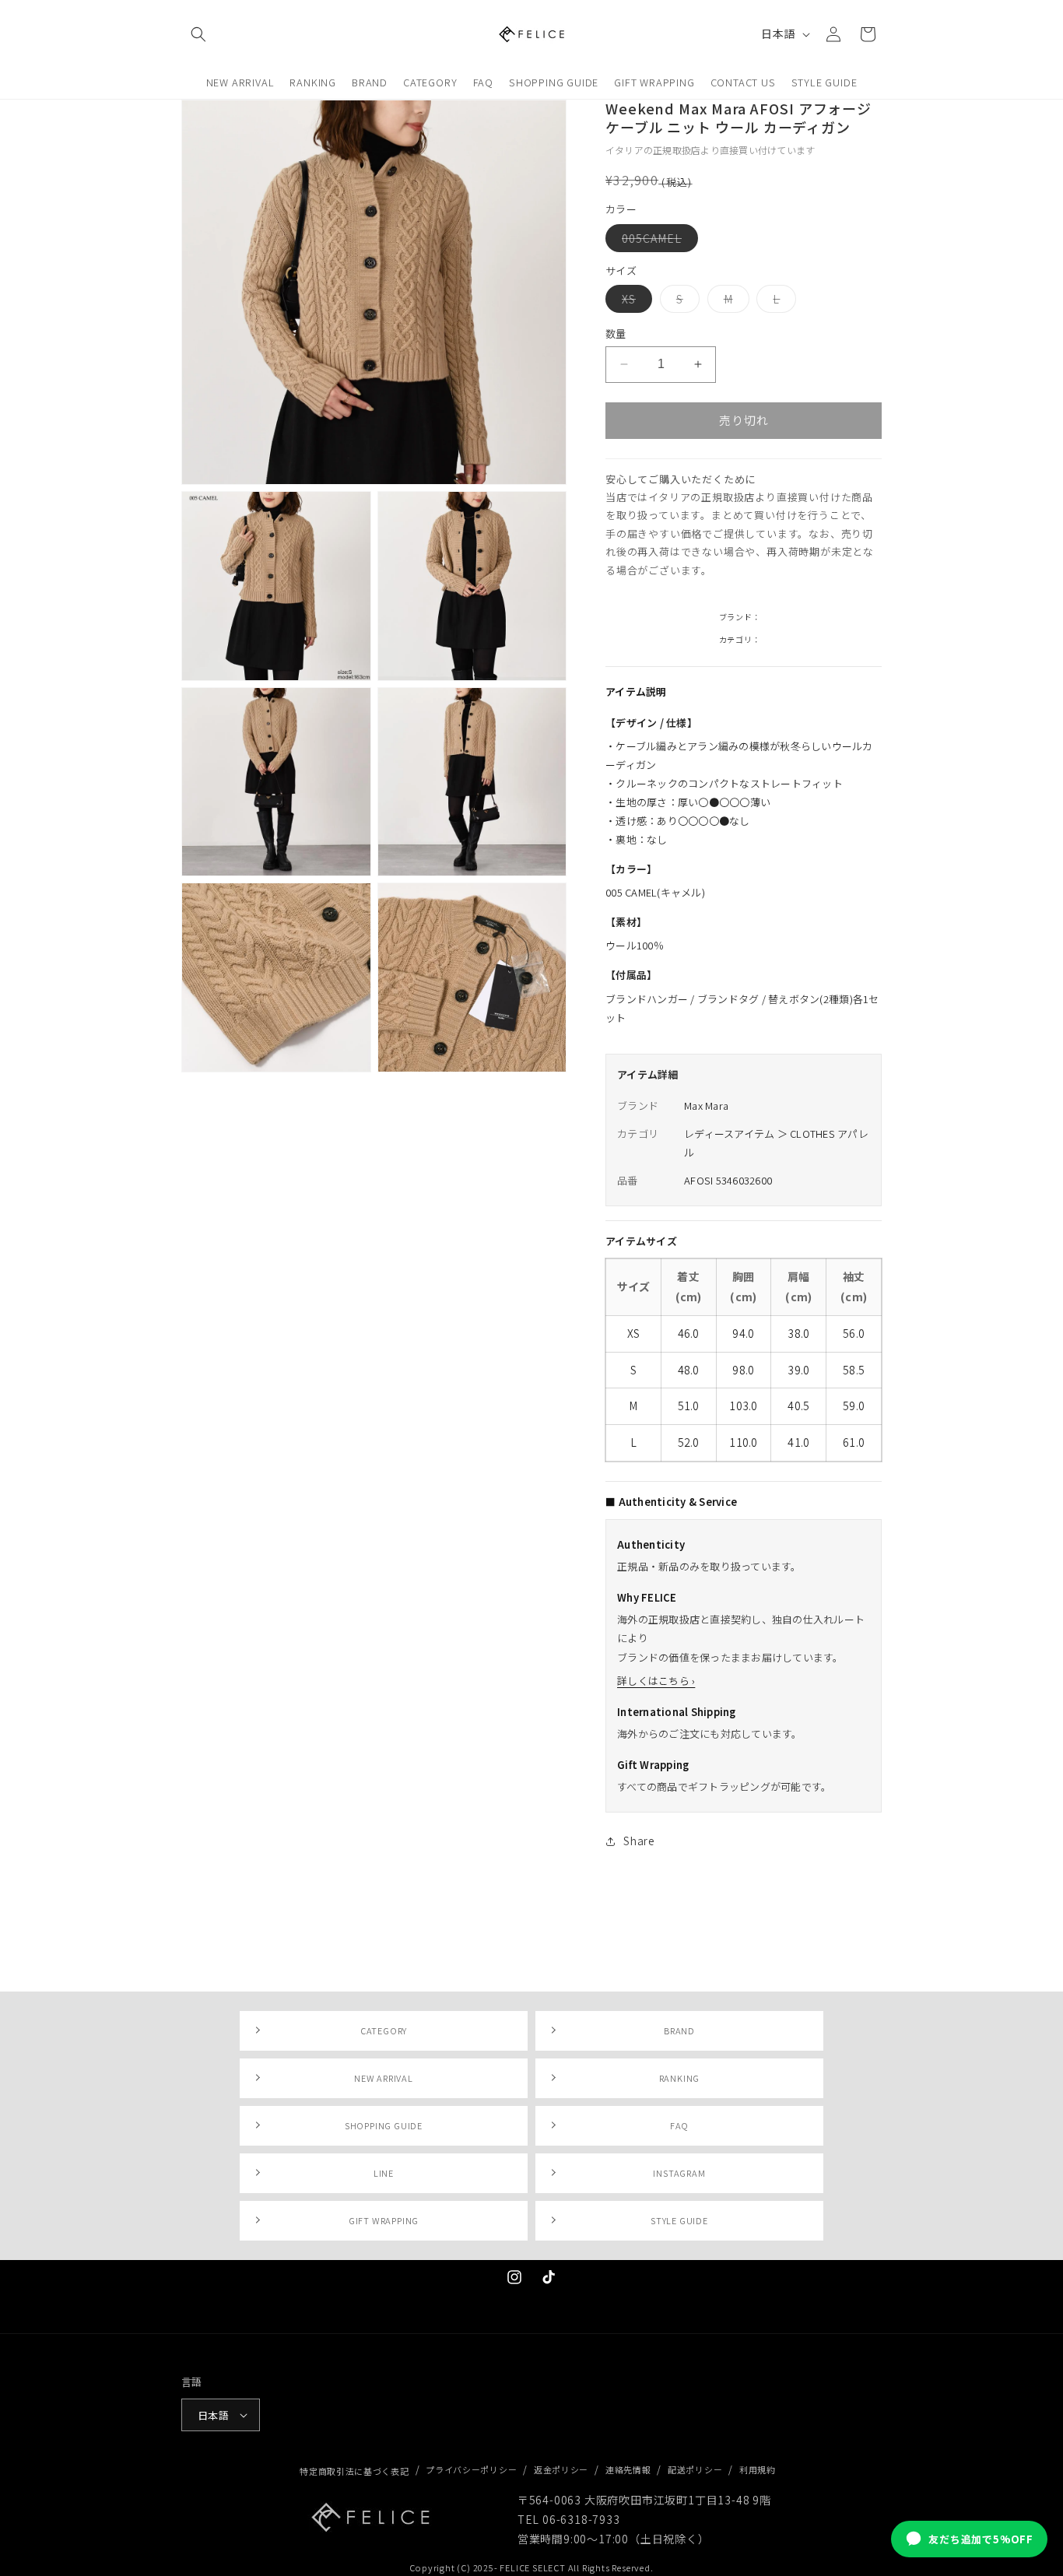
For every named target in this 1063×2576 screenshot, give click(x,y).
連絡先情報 (628, 2469)
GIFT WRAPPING (384, 2220)
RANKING (680, 2078)
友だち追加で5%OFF (981, 2539)
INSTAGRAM (679, 2173)
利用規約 (758, 2469)
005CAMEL (657, 241)
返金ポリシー (561, 2469)
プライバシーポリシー (471, 2469)
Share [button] (639, 1841)
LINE (384, 2173)
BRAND (679, 2030)
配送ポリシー (695, 2469)
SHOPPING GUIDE (384, 2125)
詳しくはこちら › (656, 1681)
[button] (198, 34)
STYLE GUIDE (679, 2220)
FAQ (679, 2125)
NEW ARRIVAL (384, 2078)
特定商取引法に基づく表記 (354, 2471)
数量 (616, 333)
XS (634, 302)
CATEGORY (384, 2030)
